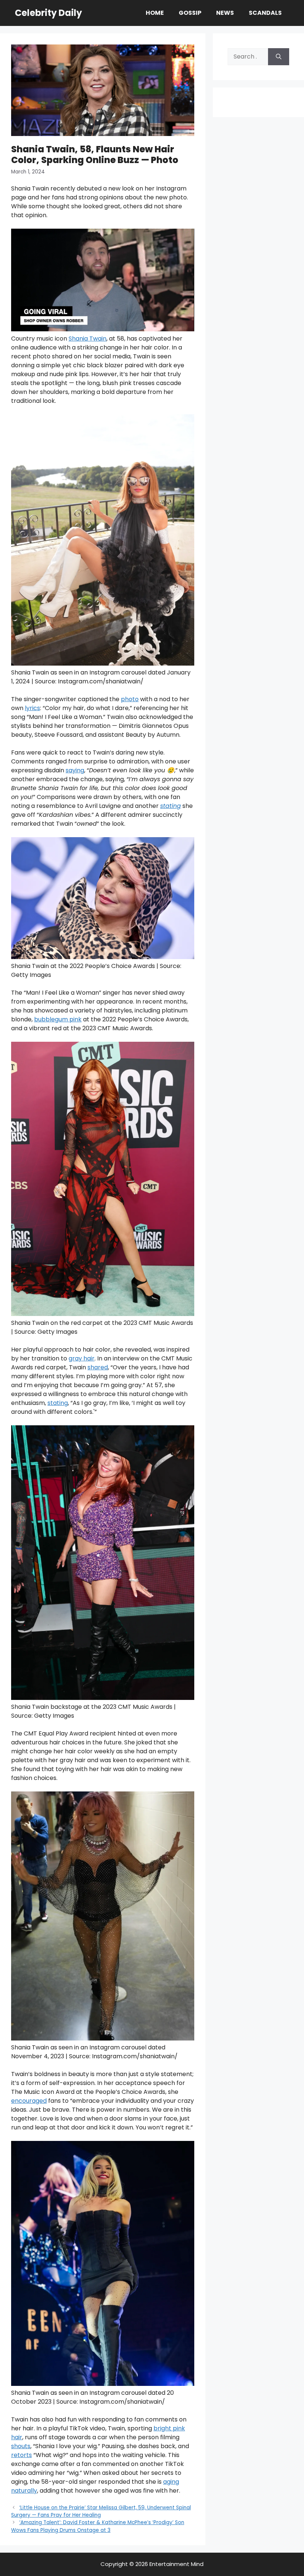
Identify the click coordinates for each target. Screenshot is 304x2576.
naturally (24, 2491)
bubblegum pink (58, 1019)
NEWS (225, 13)
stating (58, 1403)
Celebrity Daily (48, 13)
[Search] (279, 57)
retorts (22, 2455)
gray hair (82, 1358)
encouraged (29, 2101)
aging (171, 2482)
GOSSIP (190, 13)
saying (75, 770)
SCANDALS (265, 13)
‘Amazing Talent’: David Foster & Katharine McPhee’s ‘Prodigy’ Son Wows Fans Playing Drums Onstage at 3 (98, 2526)
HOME (155, 13)
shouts (21, 2446)
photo (130, 699)
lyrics (32, 708)
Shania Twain (87, 339)
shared (98, 1367)
